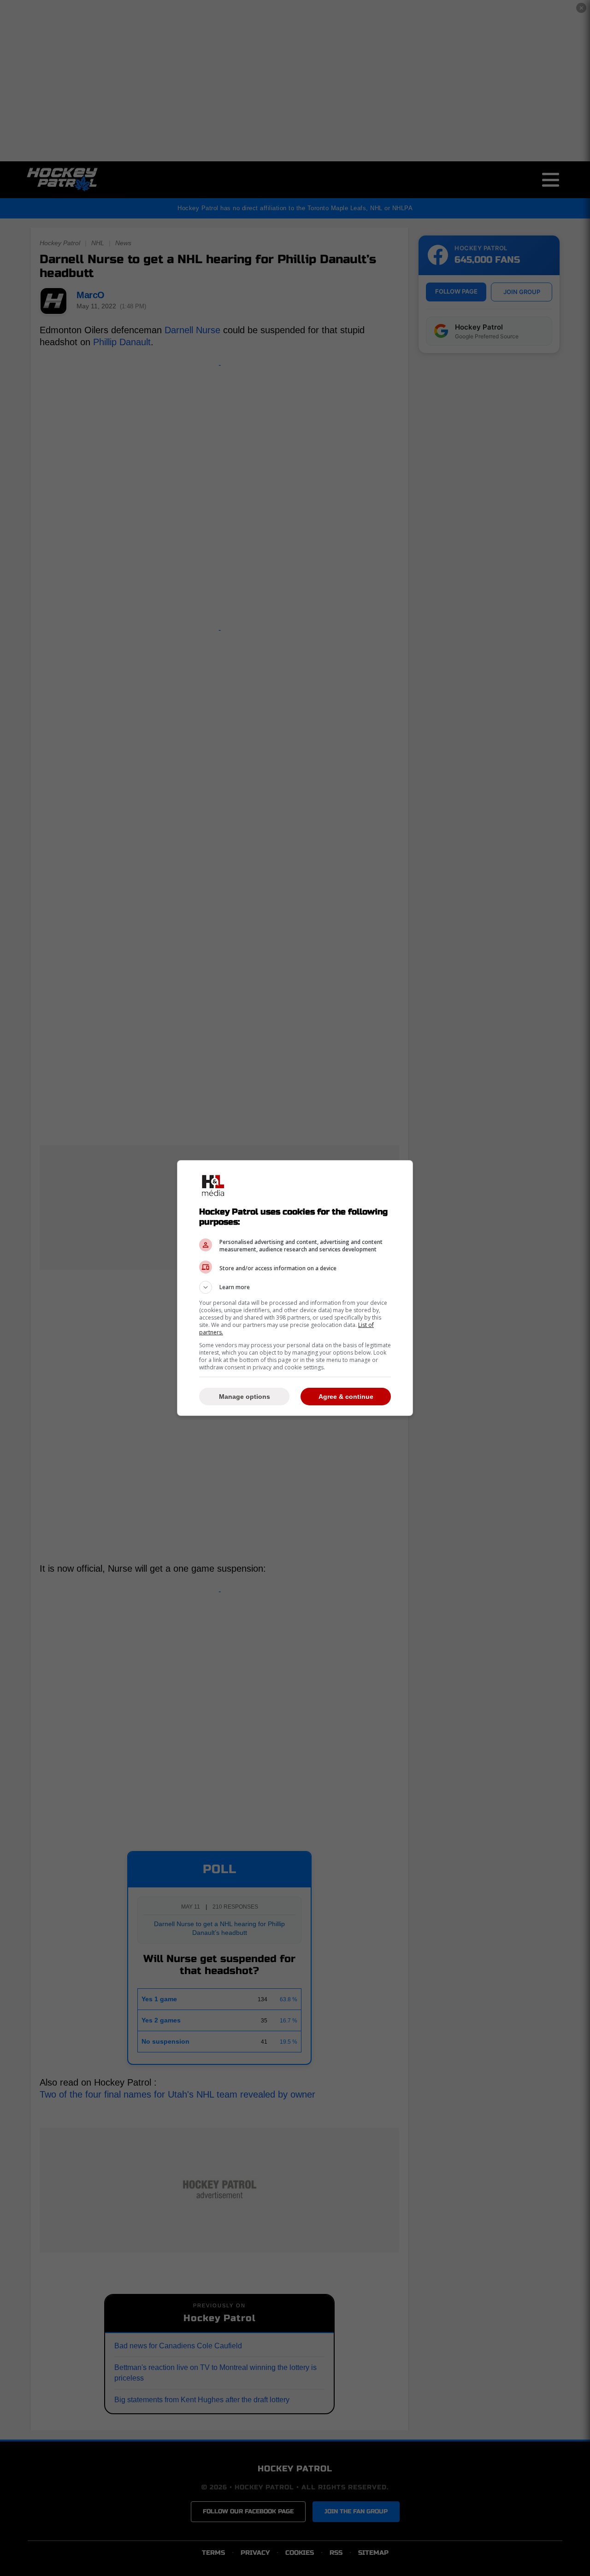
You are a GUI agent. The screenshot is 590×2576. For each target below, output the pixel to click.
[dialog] (295, 1288)
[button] (295, 1287)
